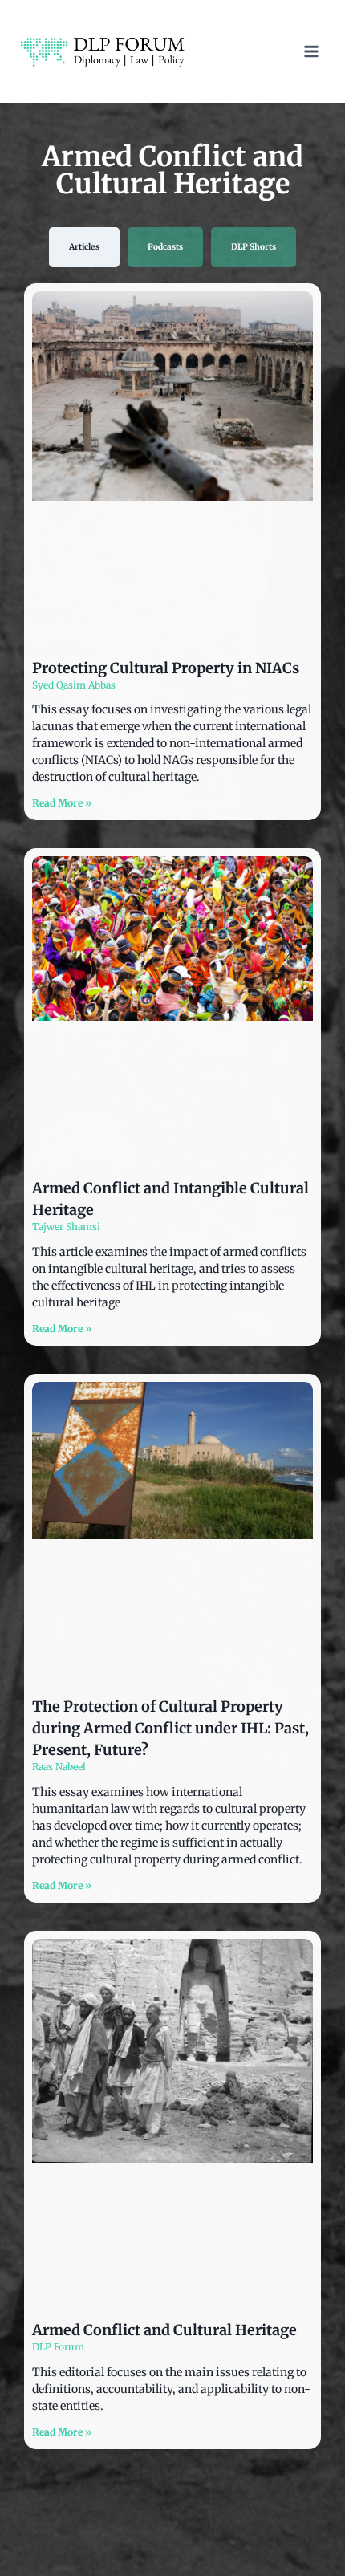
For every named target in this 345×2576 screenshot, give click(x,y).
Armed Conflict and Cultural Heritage (164, 2330)
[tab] (84, 247)
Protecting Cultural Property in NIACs (166, 668)
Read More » (62, 803)
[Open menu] (311, 51)
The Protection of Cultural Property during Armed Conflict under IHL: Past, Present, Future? (170, 1728)
